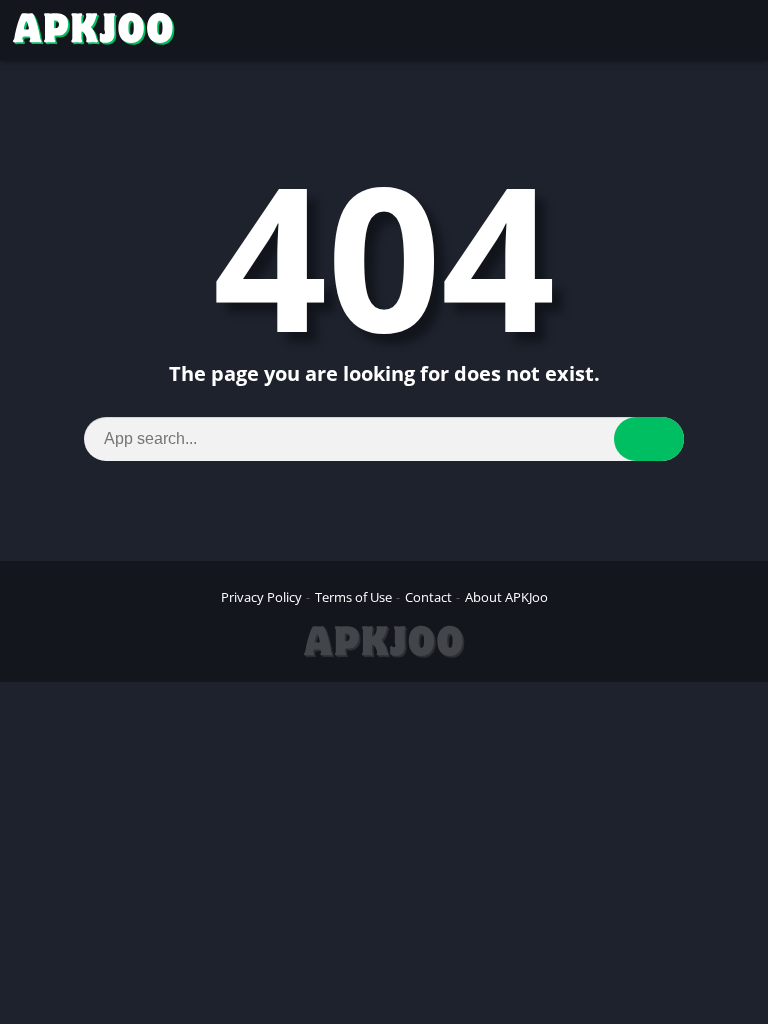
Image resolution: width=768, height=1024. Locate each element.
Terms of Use (353, 597)
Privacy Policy (261, 597)
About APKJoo (506, 597)
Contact (428, 597)
